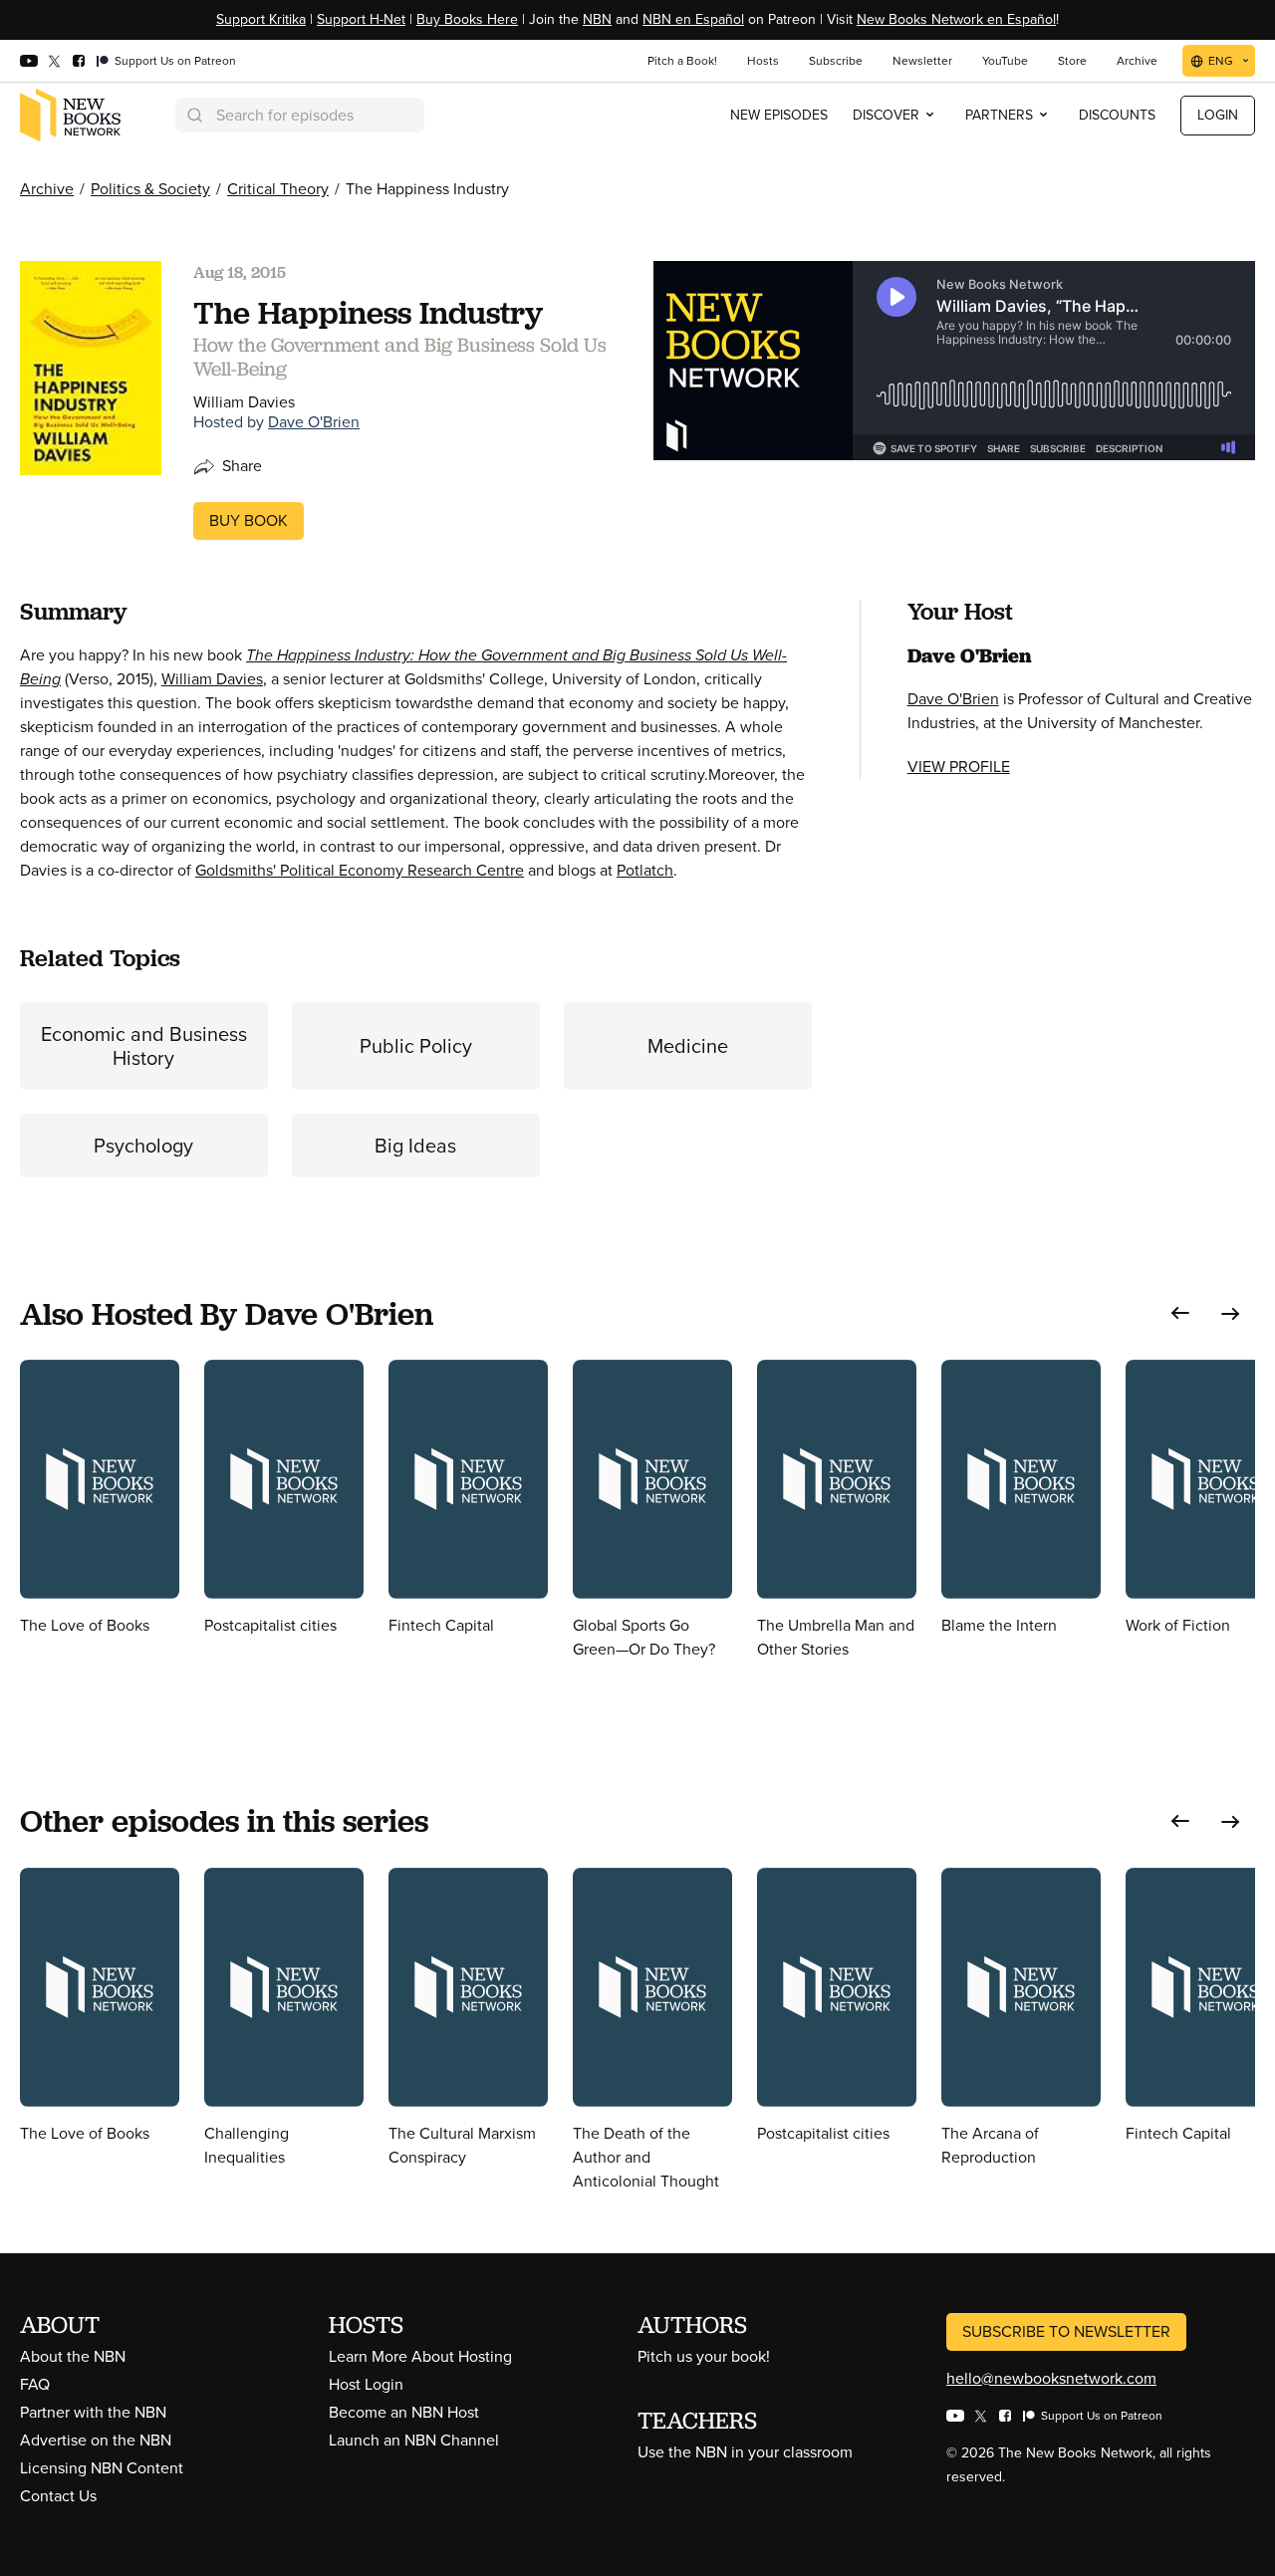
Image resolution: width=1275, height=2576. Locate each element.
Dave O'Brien (314, 422)
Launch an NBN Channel (414, 2440)
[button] (1180, 1313)
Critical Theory (278, 189)
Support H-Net (361, 19)
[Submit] (193, 115)
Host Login (366, 2384)
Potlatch (645, 870)
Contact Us (58, 2496)
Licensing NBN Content (102, 2468)
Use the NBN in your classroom (745, 2452)
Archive (47, 189)
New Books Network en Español (956, 19)
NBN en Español (693, 19)
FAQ (35, 2384)
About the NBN (73, 2356)
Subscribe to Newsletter (1066, 2331)
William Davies (212, 679)
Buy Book (249, 520)
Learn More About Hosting (420, 2356)
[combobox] (300, 115)
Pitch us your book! (704, 2356)
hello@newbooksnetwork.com (1051, 2378)
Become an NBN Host (404, 2412)
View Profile (959, 767)
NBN (597, 19)
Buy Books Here (467, 19)
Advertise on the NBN (96, 2440)
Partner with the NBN (93, 2412)
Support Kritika (261, 19)
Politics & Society (150, 189)
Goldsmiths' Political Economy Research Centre (360, 870)
